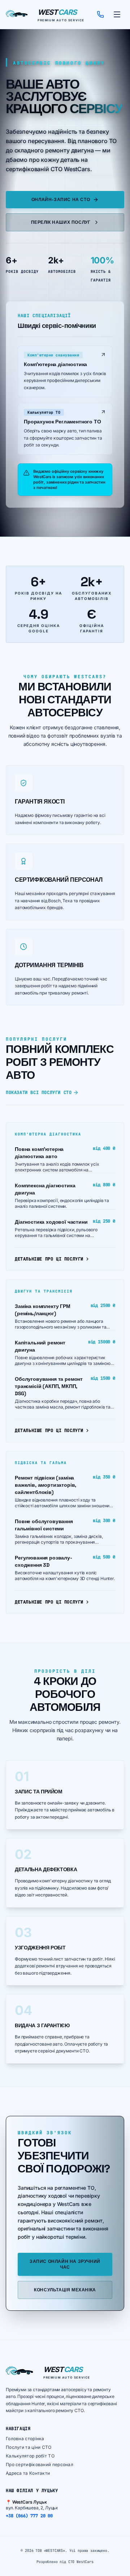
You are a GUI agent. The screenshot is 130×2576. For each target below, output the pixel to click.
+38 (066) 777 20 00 (29, 2516)
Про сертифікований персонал (40, 2464)
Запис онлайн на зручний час (65, 2264)
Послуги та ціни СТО (29, 2447)
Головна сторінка (25, 2439)
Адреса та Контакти (28, 2473)
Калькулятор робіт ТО (30, 2456)
